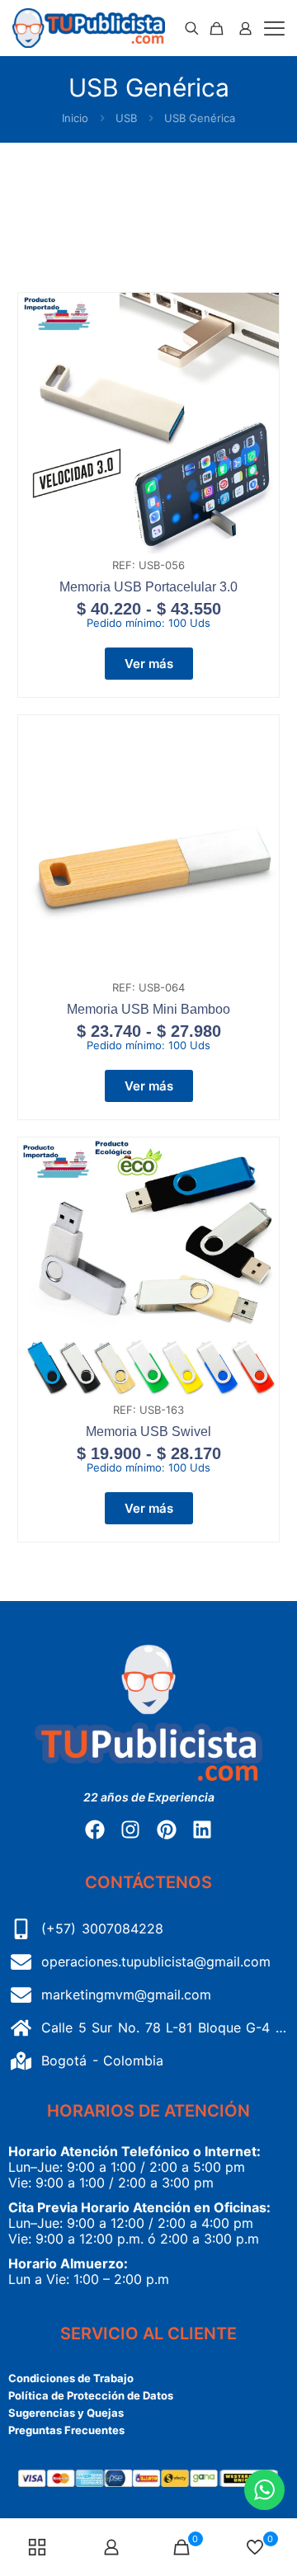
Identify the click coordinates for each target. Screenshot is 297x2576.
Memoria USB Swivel (148, 1432)
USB (126, 118)
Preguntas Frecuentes (66, 2430)
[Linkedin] (202, 1830)
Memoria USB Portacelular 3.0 (148, 587)
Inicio (75, 118)
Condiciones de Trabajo (71, 2378)
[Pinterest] (167, 1830)
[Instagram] (130, 1830)
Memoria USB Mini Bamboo (148, 1009)
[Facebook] (95, 1830)
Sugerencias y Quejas (66, 2413)
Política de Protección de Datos (91, 2395)
